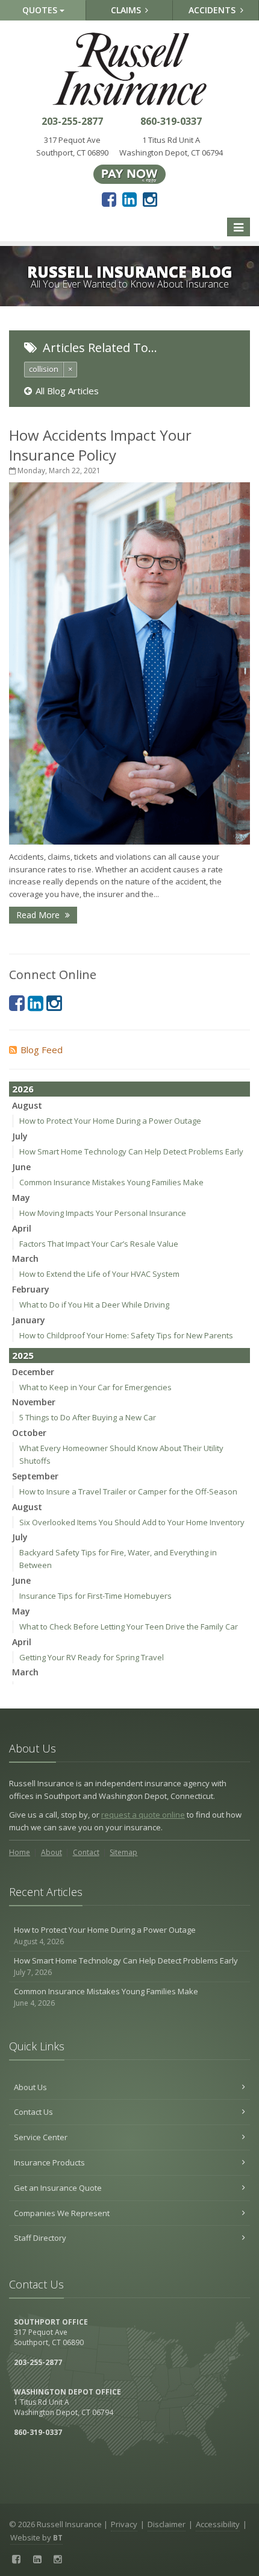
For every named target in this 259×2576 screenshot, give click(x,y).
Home (20, 1852)
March (25, 1258)
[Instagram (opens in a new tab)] (150, 199)
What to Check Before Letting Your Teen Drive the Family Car (129, 1627)
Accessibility (218, 2524)
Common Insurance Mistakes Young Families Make (111, 1182)
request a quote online (143, 1815)
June (21, 1167)
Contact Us (33, 2112)
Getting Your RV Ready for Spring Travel (92, 1657)
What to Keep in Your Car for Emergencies (95, 1387)
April (22, 1228)
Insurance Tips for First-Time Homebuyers (95, 1596)
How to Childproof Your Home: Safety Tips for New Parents (126, 1335)
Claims (127, 10)
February (31, 1289)
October (29, 1433)
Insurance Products (49, 2162)
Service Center (41, 2137)
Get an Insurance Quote (58, 2188)
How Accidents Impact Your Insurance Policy (100, 445)
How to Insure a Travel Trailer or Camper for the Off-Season (128, 1491)
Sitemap (123, 1852)
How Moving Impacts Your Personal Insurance (103, 1213)
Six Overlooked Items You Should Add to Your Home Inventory (132, 1522)
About (51, 1852)
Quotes (41, 10)
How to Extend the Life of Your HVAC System (99, 1274)
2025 (23, 1355)
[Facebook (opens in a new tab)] (109, 199)
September (35, 1476)
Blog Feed (42, 1050)
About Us (30, 2087)
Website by (36, 2537)
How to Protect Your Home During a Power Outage (110, 1121)
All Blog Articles (67, 391)
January (29, 1320)
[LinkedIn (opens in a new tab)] (129, 199)
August (27, 1105)
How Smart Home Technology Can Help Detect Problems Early (131, 1151)
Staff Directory (40, 2238)
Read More (39, 915)
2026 (23, 1089)
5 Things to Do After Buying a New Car (88, 1417)
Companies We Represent (62, 2213)
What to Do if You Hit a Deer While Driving (94, 1305)
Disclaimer (167, 2524)
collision (44, 369)
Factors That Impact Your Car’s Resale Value (99, 1244)
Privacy (124, 2524)
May (21, 1198)
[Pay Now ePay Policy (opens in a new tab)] (129, 173)
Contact (86, 1852)
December (33, 1372)
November (34, 1402)
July (20, 1136)
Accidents (213, 10)
